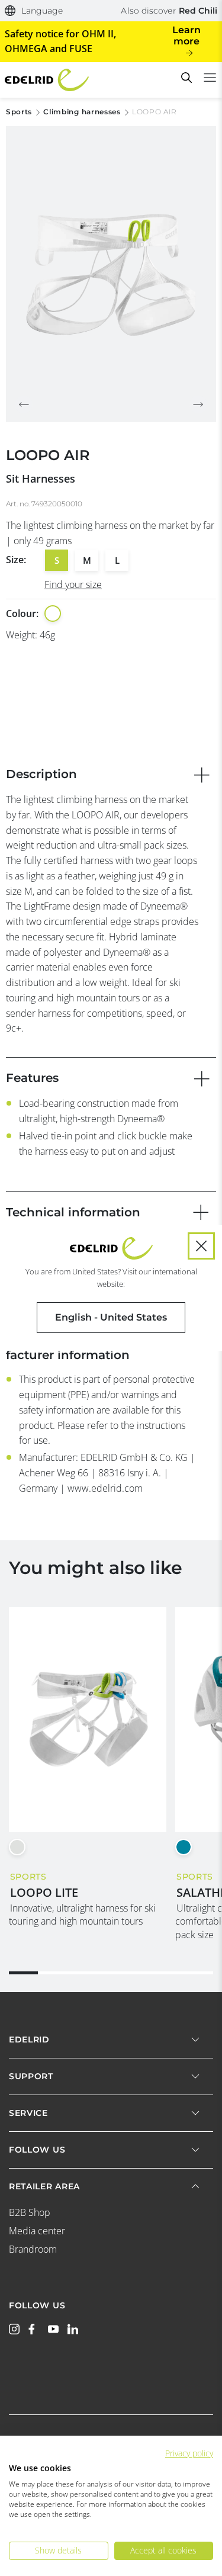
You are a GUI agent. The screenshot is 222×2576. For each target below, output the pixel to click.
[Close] (201, 1246)
